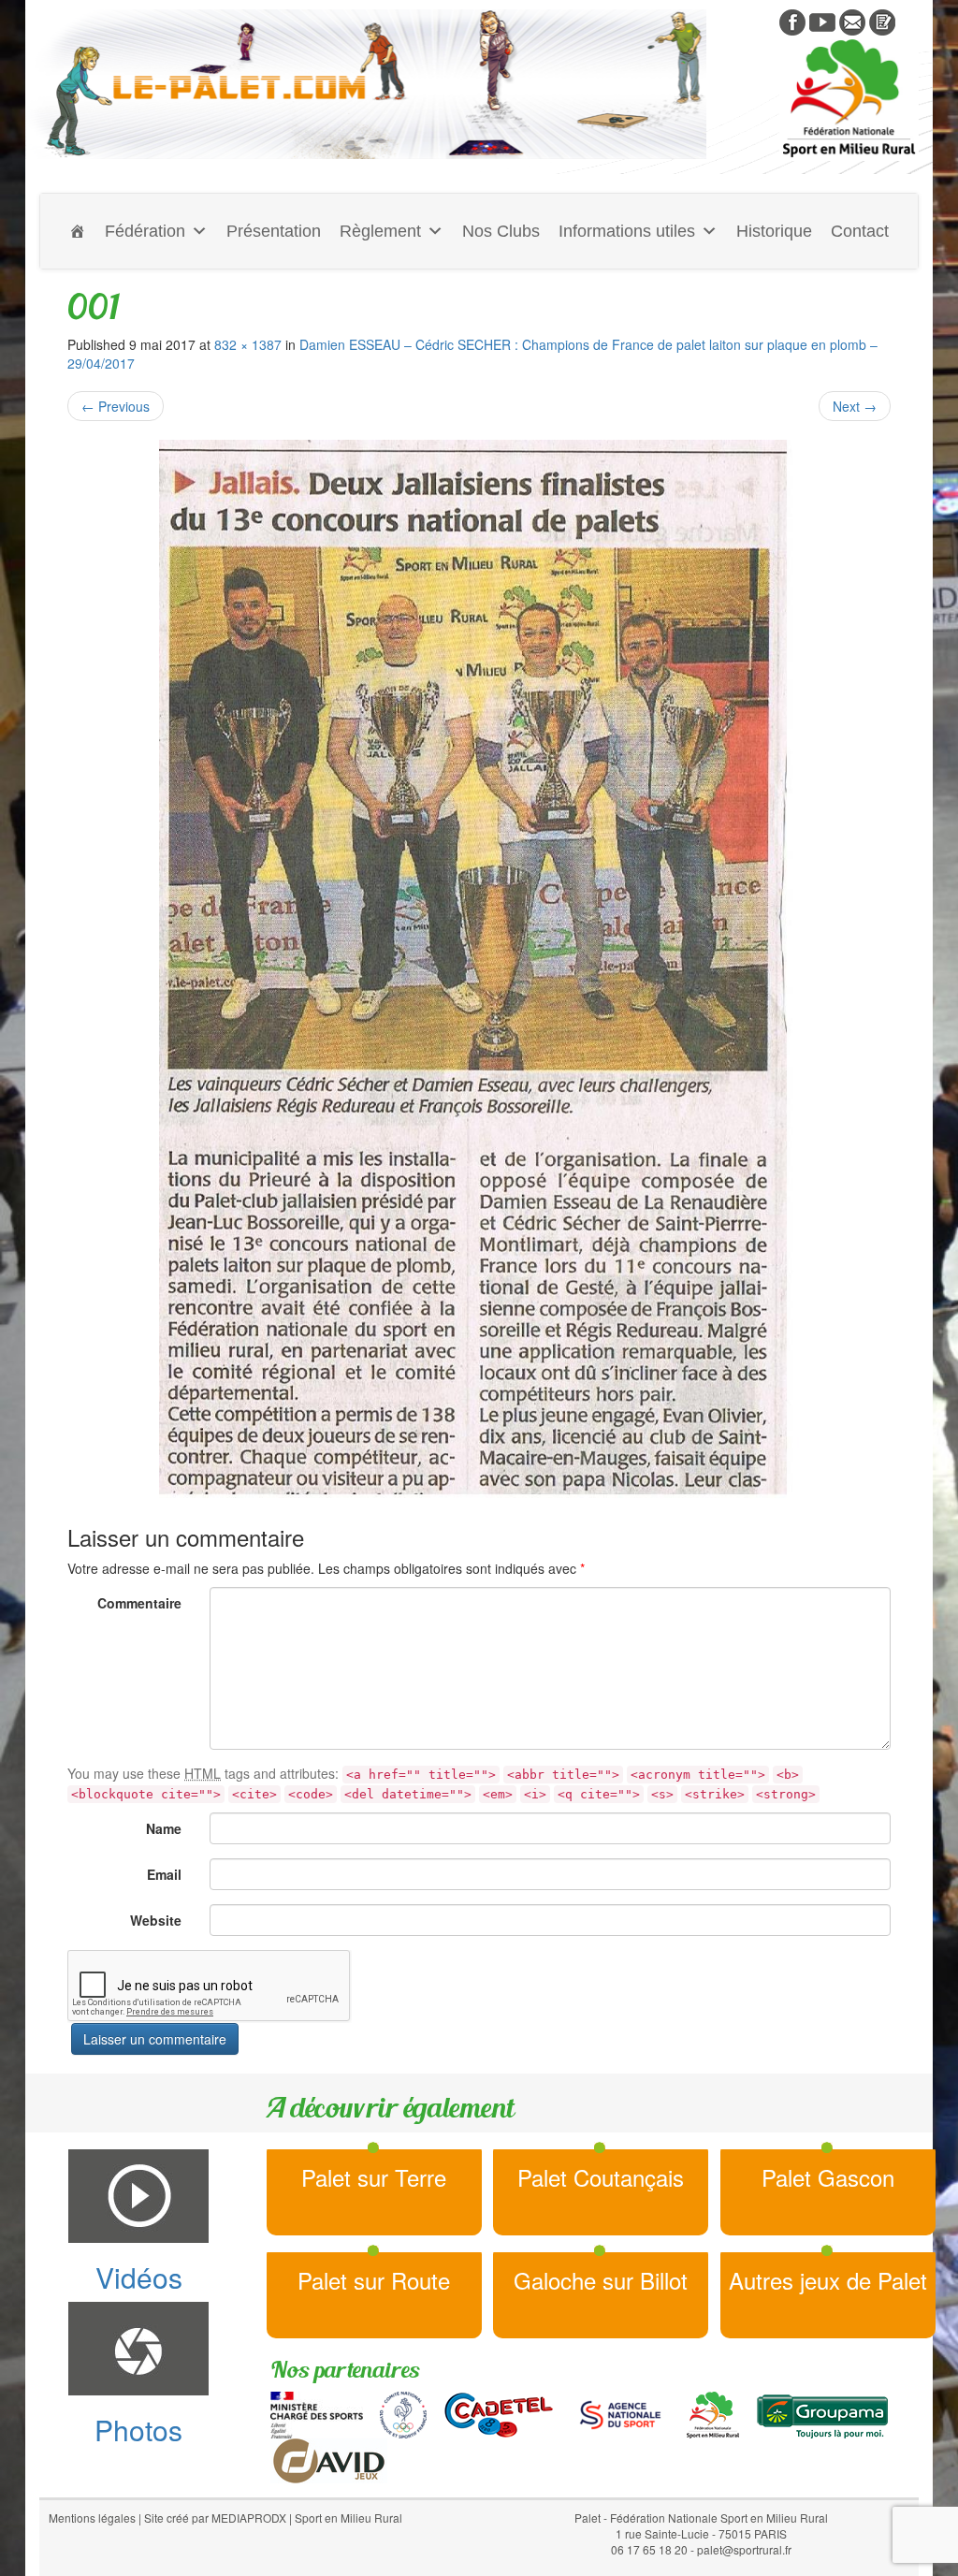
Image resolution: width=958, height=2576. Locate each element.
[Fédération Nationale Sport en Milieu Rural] (713, 2412)
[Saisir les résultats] (882, 21)
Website (156, 1920)
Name (164, 1828)
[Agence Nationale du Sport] (620, 2412)
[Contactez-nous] (852, 21)
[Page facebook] (792, 21)
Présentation (274, 231)
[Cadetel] (499, 2412)
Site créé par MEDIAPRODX (215, 2518)
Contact (860, 231)
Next (855, 406)
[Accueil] (78, 231)
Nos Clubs (501, 231)
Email (164, 1874)
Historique (774, 231)
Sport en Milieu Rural (348, 2518)
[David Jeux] (329, 2458)
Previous (116, 406)
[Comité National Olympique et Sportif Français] (403, 2412)
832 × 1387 (248, 344)
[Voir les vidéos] (822, 21)
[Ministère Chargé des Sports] (317, 2412)
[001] (479, 973)
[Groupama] (822, 2412)
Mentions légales (92, 2518)
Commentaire (139, 1603)
